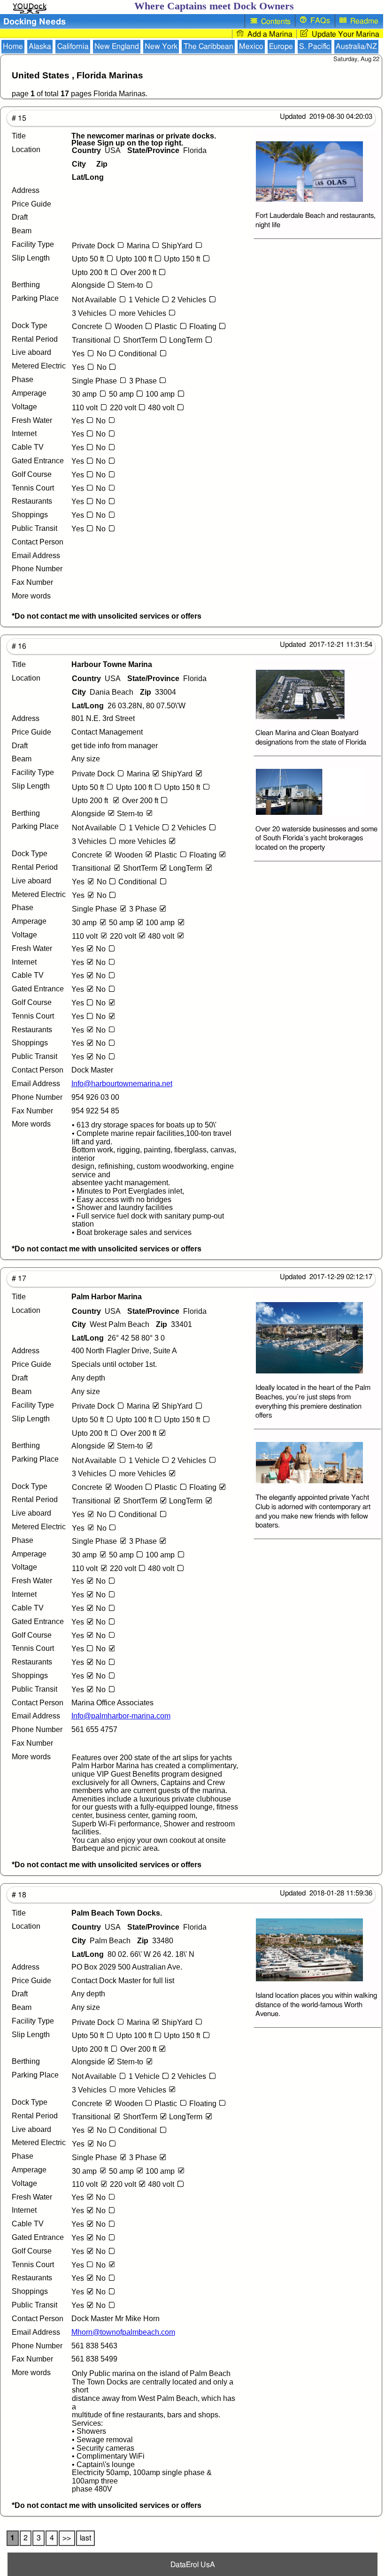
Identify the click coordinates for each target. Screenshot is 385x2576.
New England (117, 46)
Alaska (40, 46)
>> (67, 2538)
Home (13, 46)
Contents (274, 22)
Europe (281, 46)
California (73, 46)
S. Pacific (315, 46)
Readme (362, 21)
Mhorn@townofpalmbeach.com (123, 2332)
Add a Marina (268, 34)
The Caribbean (208, 46)
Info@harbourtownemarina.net (122, 1084)
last (85, 2538)
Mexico (251, 46)
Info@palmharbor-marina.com (121, 1716)
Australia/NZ (356, 46)
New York (161, 46)
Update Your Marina (344, 34)
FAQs (318, 21)
